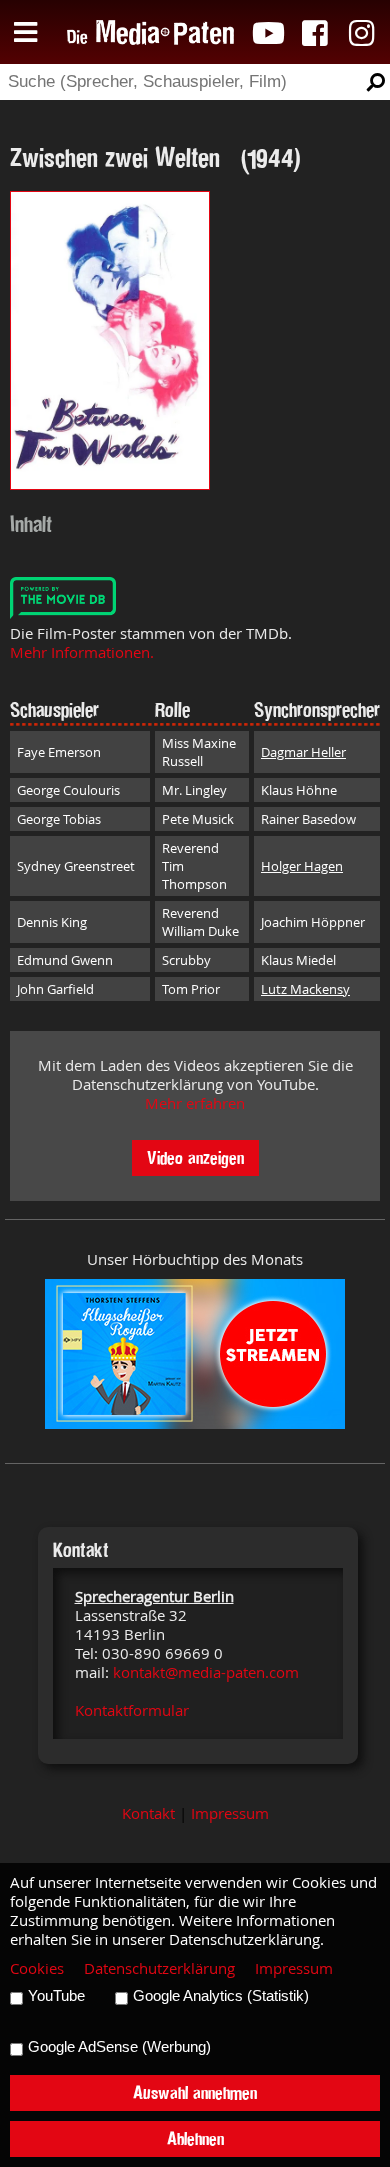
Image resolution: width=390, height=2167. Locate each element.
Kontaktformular (132, 1710)
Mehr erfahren (195, 1103)
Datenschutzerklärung (159, 1968)
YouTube (56, 1996)
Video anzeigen (195, 1157)
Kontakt (148, 1813)
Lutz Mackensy (305, 989)
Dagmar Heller (303, 752)
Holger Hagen (302, 866)
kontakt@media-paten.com (206, 1672)
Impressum (230, 1813)
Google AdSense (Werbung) (119, 2047)
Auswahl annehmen (195, 2092)
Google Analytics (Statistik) (221, 1996)
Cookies (37, 1968)
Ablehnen (195, 2138)
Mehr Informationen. (82, 652)
